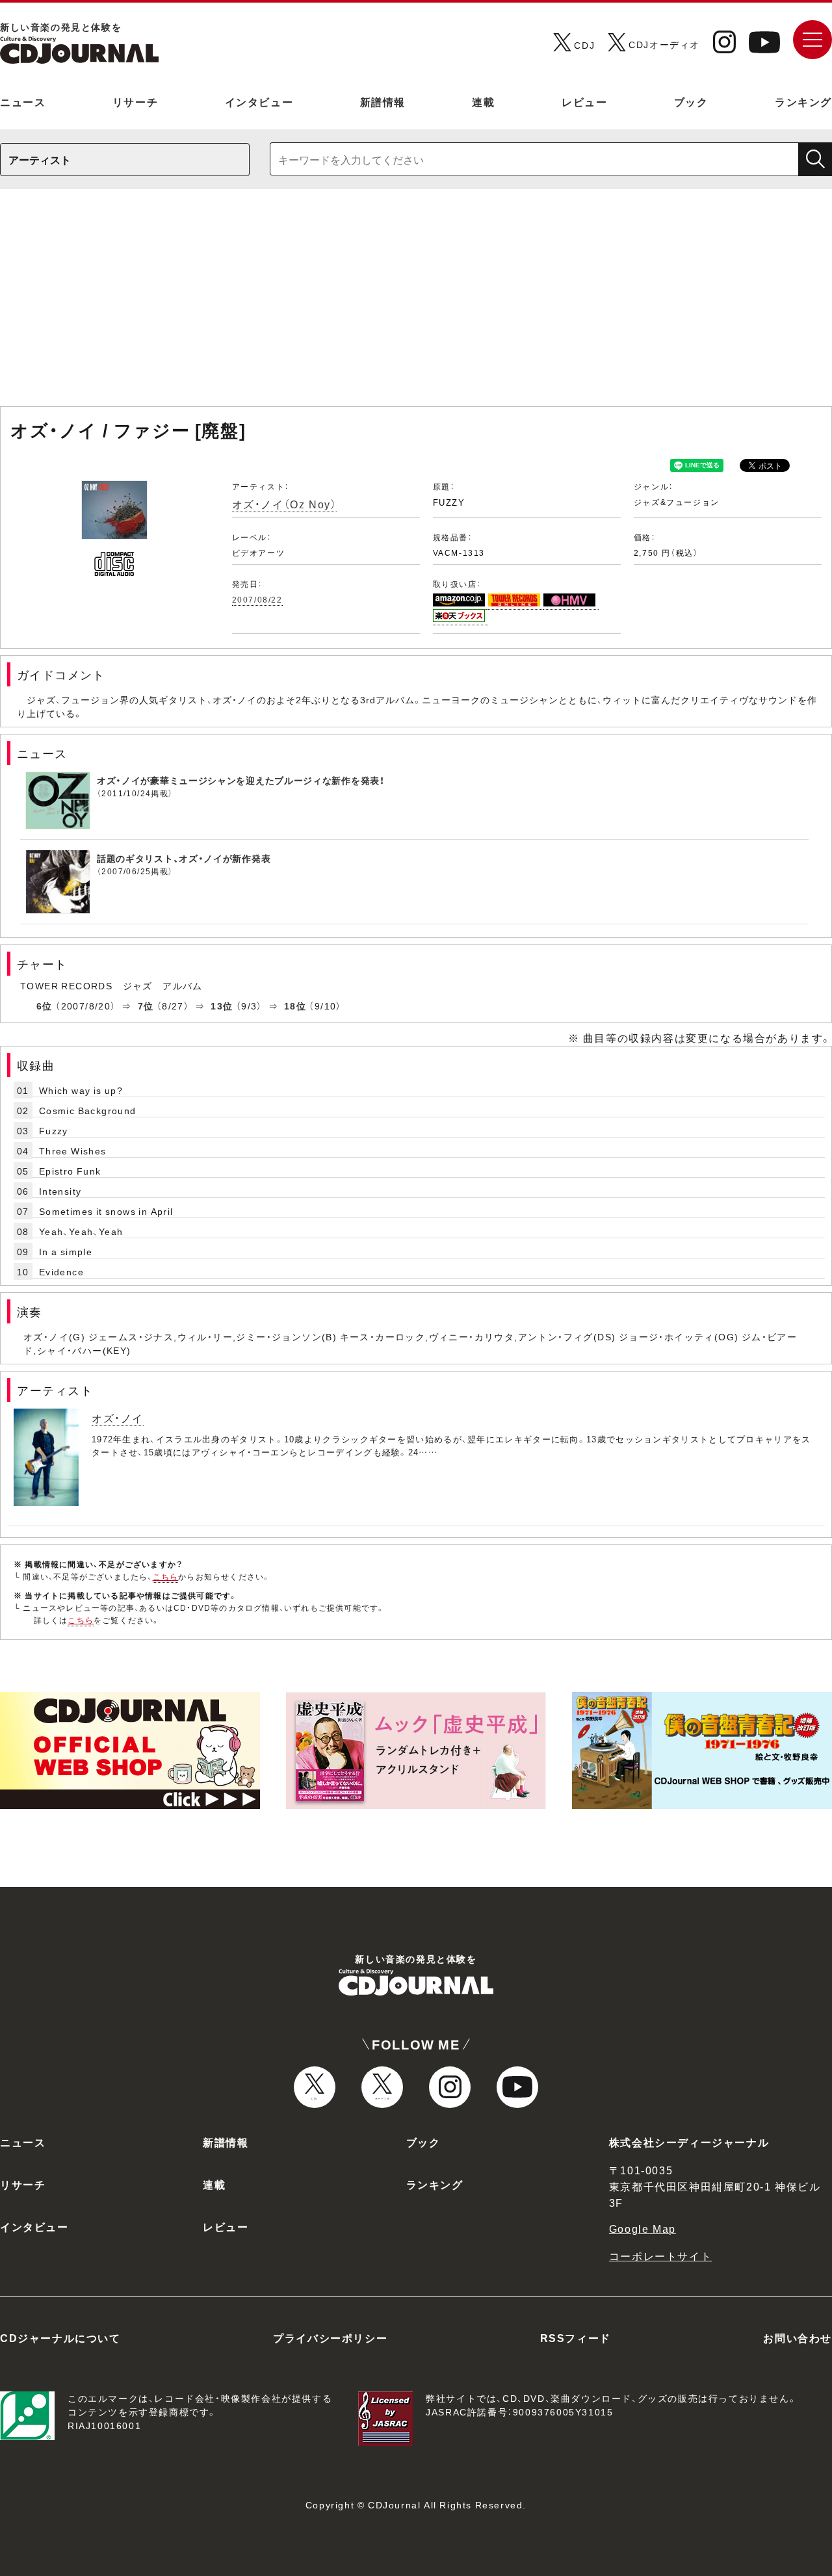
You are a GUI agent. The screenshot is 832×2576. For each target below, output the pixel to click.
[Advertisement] (416, 304)
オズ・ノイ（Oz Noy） (285, 504)
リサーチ (135, 101)
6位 (45, 1006)
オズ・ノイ (118, 1418)
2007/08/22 (257, 599)
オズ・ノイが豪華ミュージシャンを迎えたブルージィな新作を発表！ (241, 780)
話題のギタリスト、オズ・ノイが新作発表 (184, 858)
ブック (691, 101)
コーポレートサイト (660, 2256)
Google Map (643, 2228)
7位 (146, 1006)
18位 (295, 1006)
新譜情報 (383, 101)
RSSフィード (576, 2337)
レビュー (584, 101)
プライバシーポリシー (330, 2337)
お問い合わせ (798, 2337)
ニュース (23, 101)
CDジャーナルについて (60, 2337)
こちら (166, 1576)
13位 (222, 1006)
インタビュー (259, 101)
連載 (483, 101)
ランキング (803, 101)
